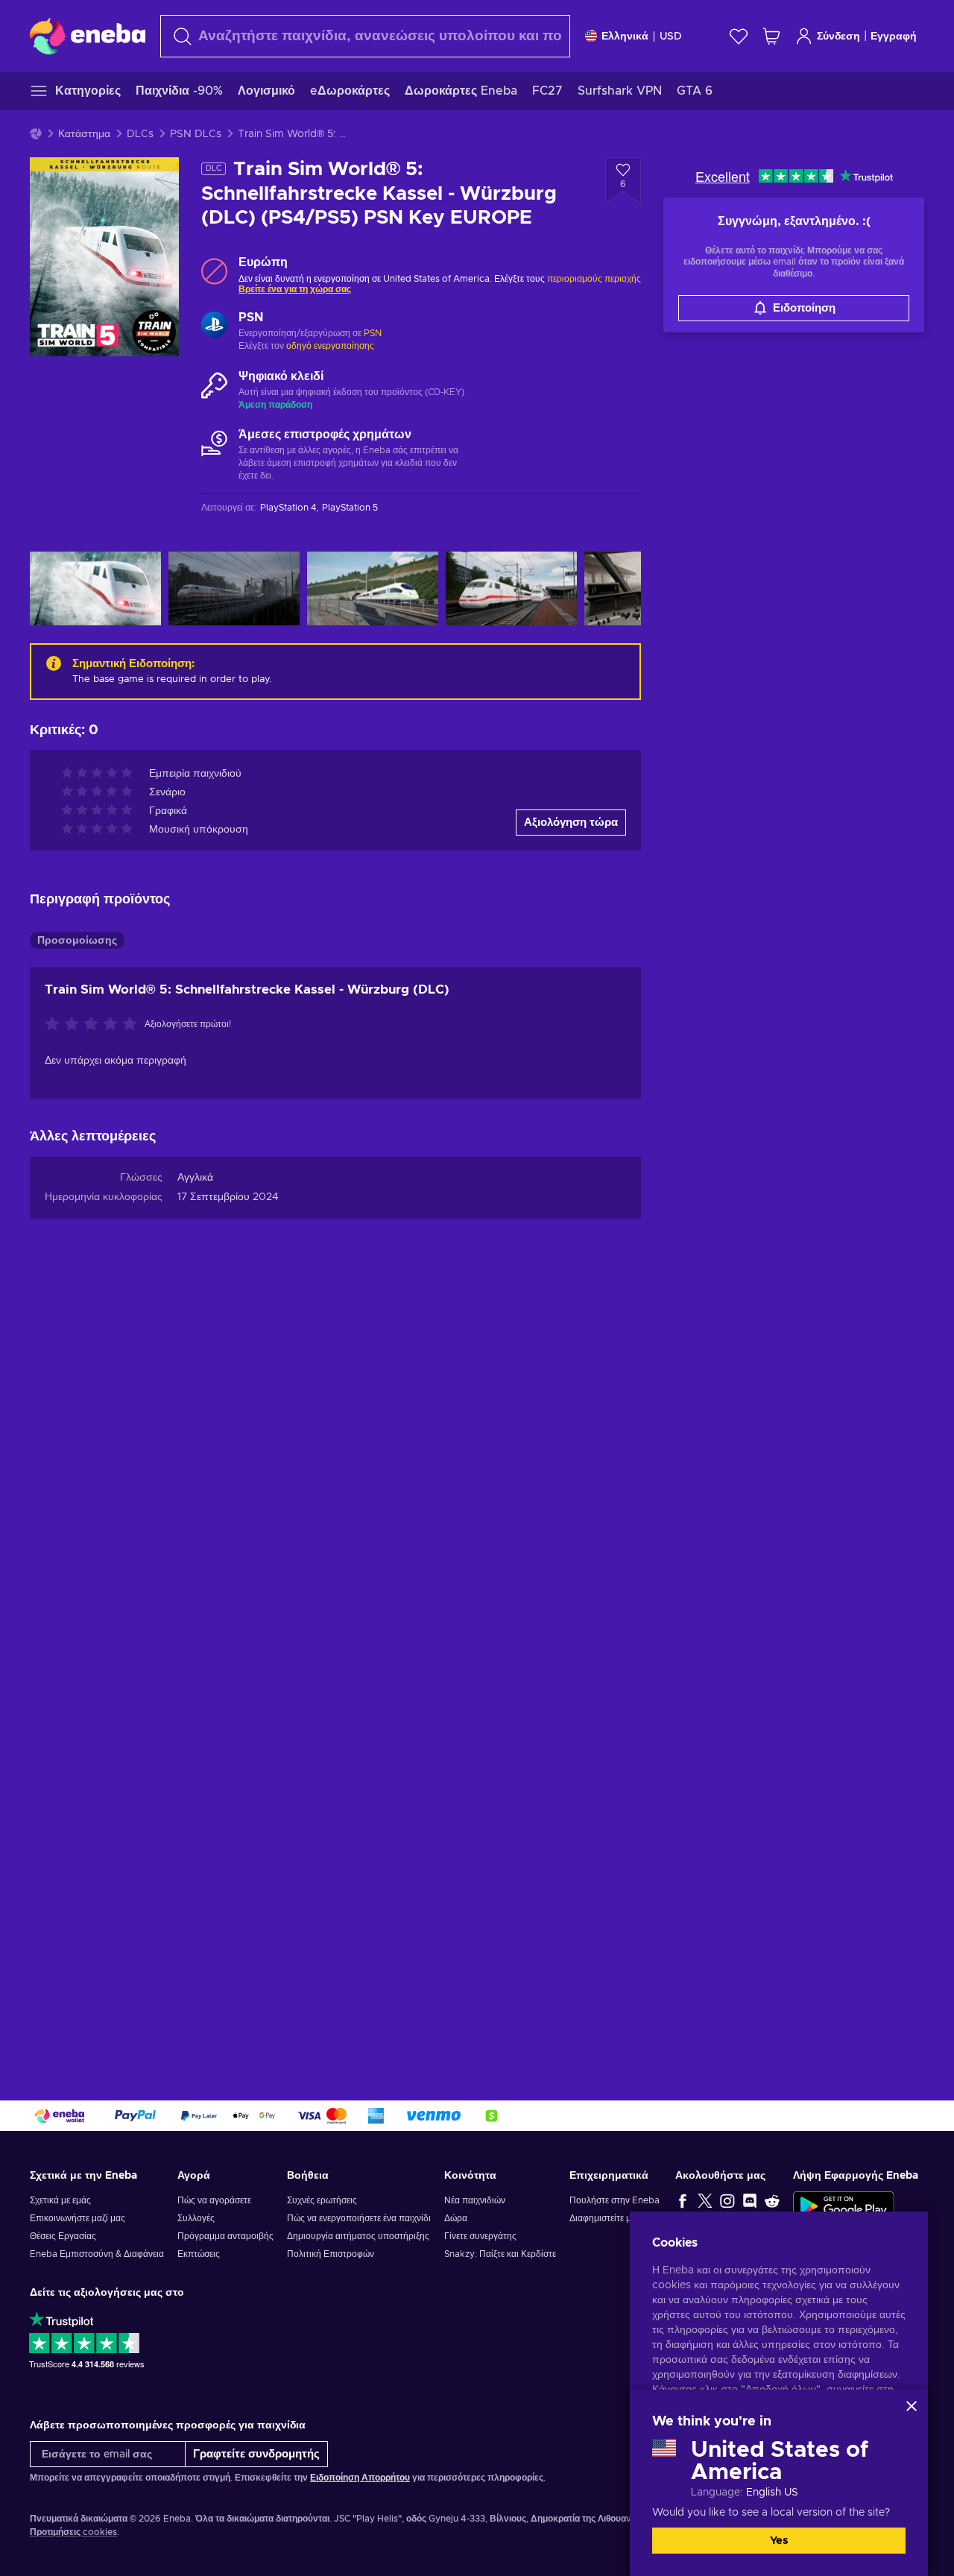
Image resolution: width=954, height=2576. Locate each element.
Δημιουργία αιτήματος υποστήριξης (358, 2236)
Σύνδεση (838, 37)
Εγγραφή (894, 37)
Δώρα (456, 2218)
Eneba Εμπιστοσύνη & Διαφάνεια (97, 2254)
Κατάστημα (84, 134)
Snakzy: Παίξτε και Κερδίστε (500, 2254)
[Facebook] (683, 2200)
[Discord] (750, 2200)
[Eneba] (88, 36)
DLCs (140, 134)
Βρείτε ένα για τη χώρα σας (295, 289)
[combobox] (365, 36)
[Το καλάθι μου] (771, 36)
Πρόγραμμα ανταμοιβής (225, 2236)
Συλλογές (196, 2218)
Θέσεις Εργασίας (63, 2236)
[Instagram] (727, 2200)
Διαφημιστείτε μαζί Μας (616, 2218)
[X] (705, 2200)
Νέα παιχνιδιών (475, 2200)
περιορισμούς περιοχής (594, 279)
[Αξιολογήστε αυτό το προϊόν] (95, 1025)
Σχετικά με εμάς (60, 2200)
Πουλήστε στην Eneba (615, 2200)
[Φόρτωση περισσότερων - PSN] (214, 326)
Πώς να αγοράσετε (214, 2200)
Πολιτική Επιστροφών (331, 2254)
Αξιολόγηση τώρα (571, 823)
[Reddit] (772, 2200)
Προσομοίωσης (77, 941)
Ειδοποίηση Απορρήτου (360, 2478)
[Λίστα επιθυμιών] (739, 36)
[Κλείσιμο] (912, 2406)
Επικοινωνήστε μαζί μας (78, 2218)
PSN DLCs (196, 134)
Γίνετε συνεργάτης (480, 2236)
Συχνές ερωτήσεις (322, 2200)
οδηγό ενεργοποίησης (330, 346)
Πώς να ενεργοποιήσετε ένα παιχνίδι (359, 2218)
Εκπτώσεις (199, 2254)
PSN (373, 333)
